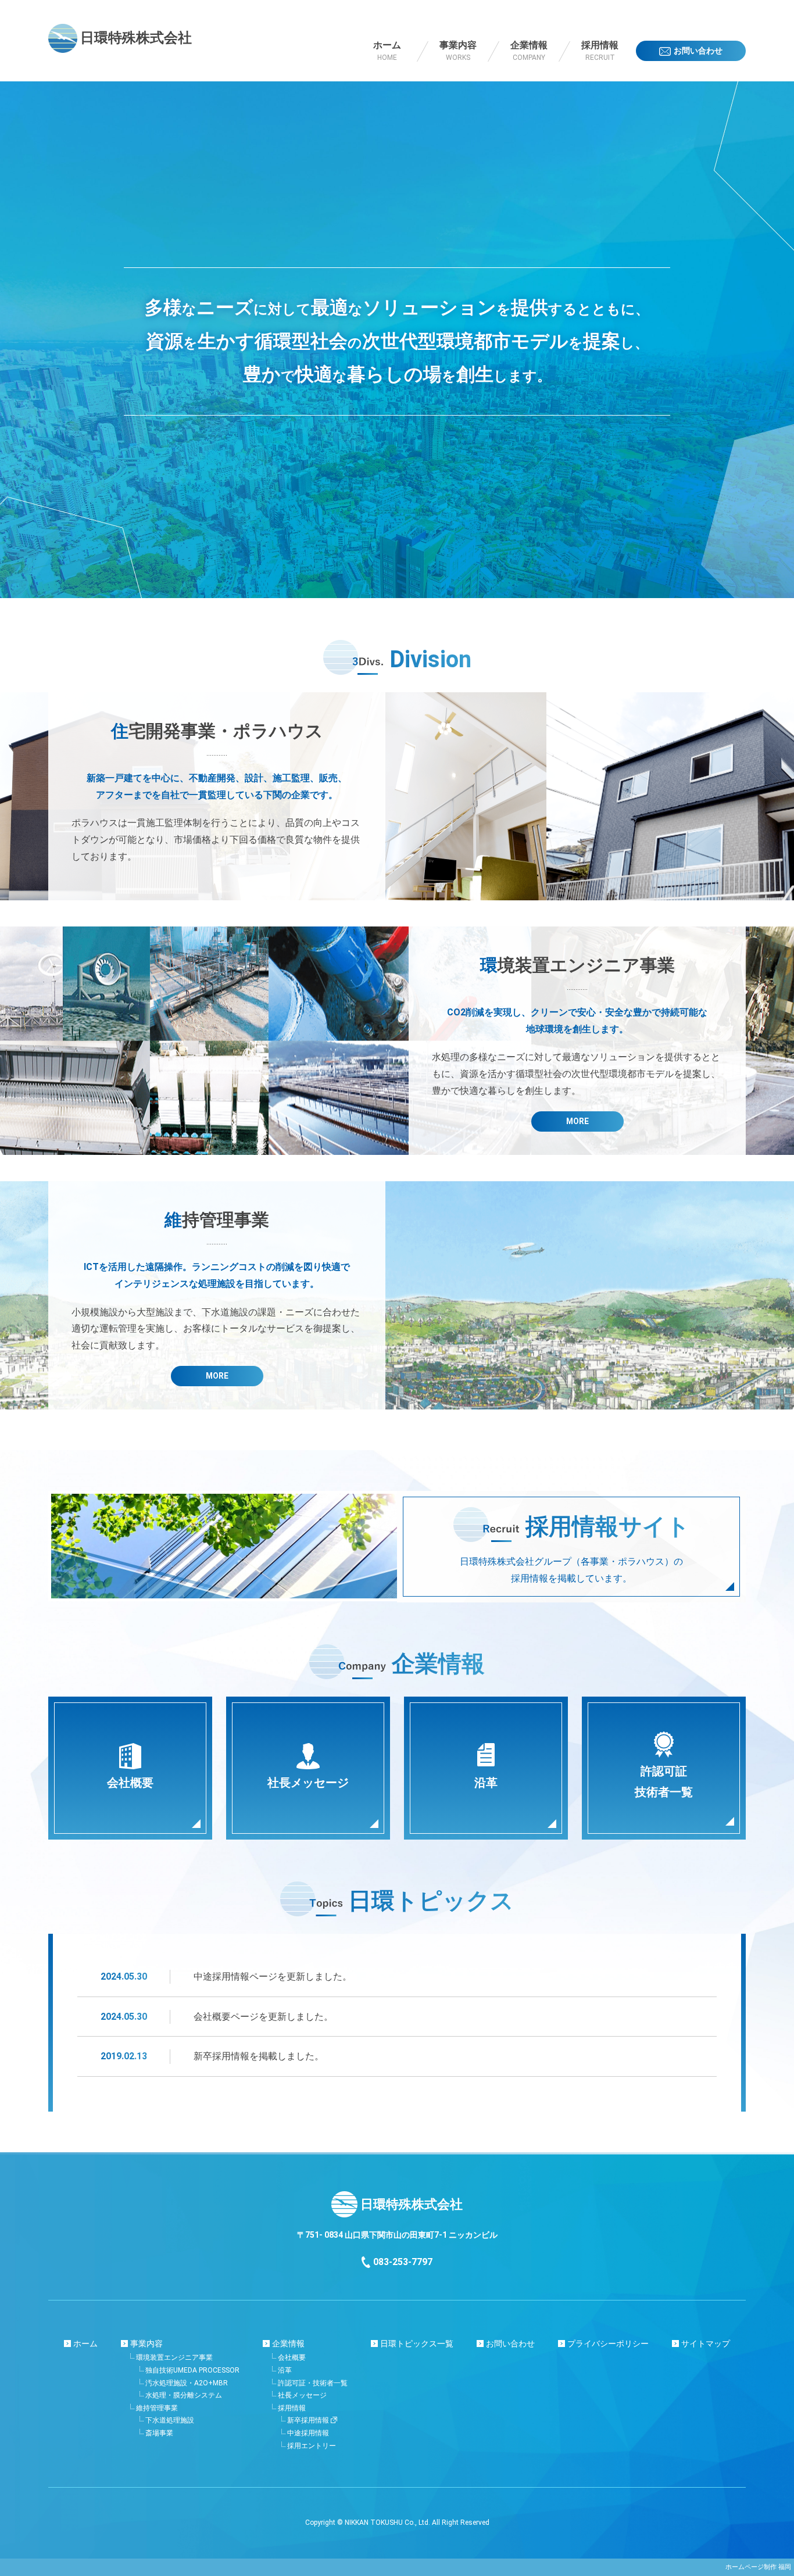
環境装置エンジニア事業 (174, 2357)
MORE (577, 1121)
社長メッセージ (302, 2395)
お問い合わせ (510, 2344)
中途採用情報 (308, 2433)
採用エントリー (312, 2446)
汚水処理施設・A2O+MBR (187, 2383)
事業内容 (146, 2344)
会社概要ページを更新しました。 (263, 2017)
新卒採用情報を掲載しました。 (259, 2056)
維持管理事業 (157, 2408)
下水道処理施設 (170, 2420)
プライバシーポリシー (608, 2344)
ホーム (85, 2344)
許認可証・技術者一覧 (313, 2383)
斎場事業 (159, 2433)
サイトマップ (706, 2344)
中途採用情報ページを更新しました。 (273, 1976)
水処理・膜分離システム (184, 2395)
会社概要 (292, 2357)
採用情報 (292, 2408)
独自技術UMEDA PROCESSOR (192, 2370)
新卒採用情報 (308, 2420)
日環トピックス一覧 (417, 2344)
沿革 (285, 2370)
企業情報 (288, 2344)
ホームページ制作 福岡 (758, 2567)
